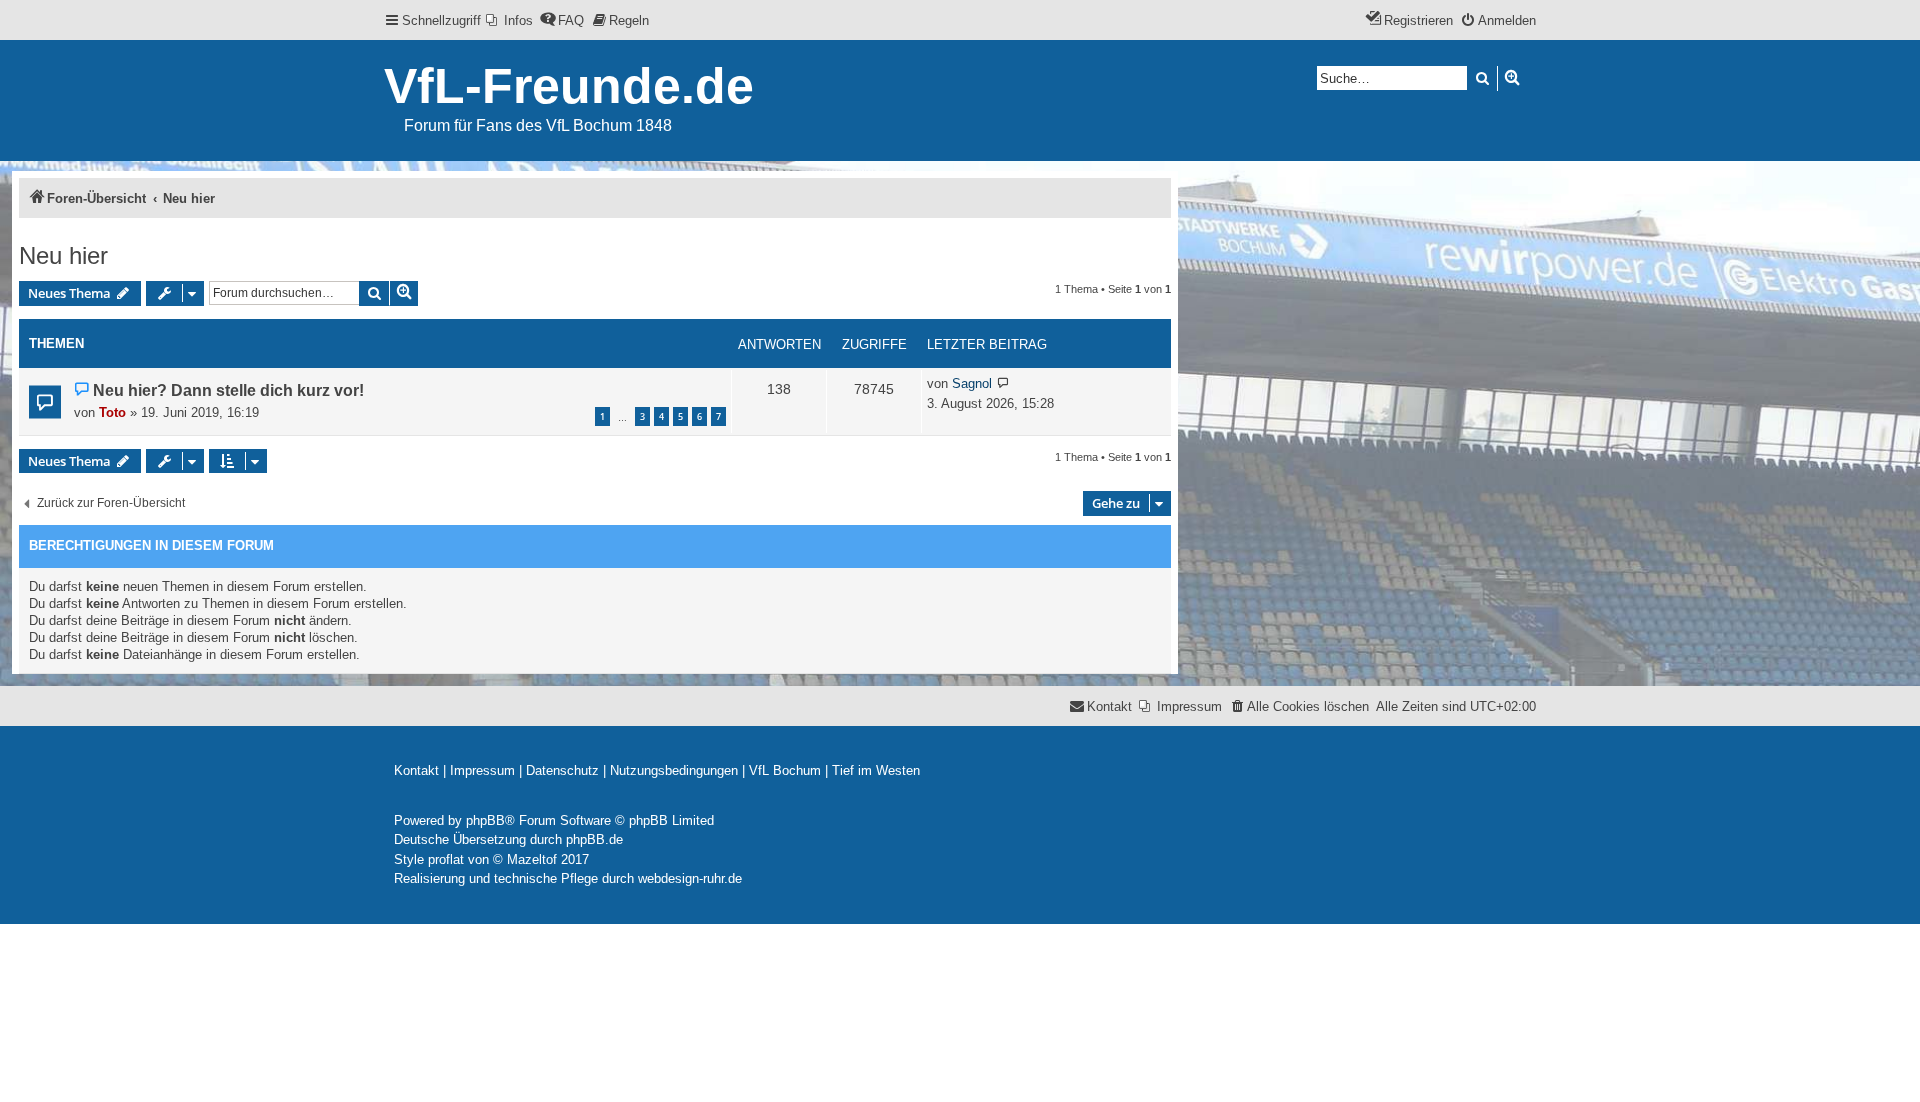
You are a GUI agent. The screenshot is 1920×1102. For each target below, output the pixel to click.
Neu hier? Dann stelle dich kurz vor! (228, 390)
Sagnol (972, 383)
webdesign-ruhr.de (690, 878)
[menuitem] (509, 20)
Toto (112, 412)
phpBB (485, 820)
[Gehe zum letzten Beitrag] (1003, 384)
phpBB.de (594, 839)
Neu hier (63, 255)
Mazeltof (532, 859)
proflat (446, 859)
